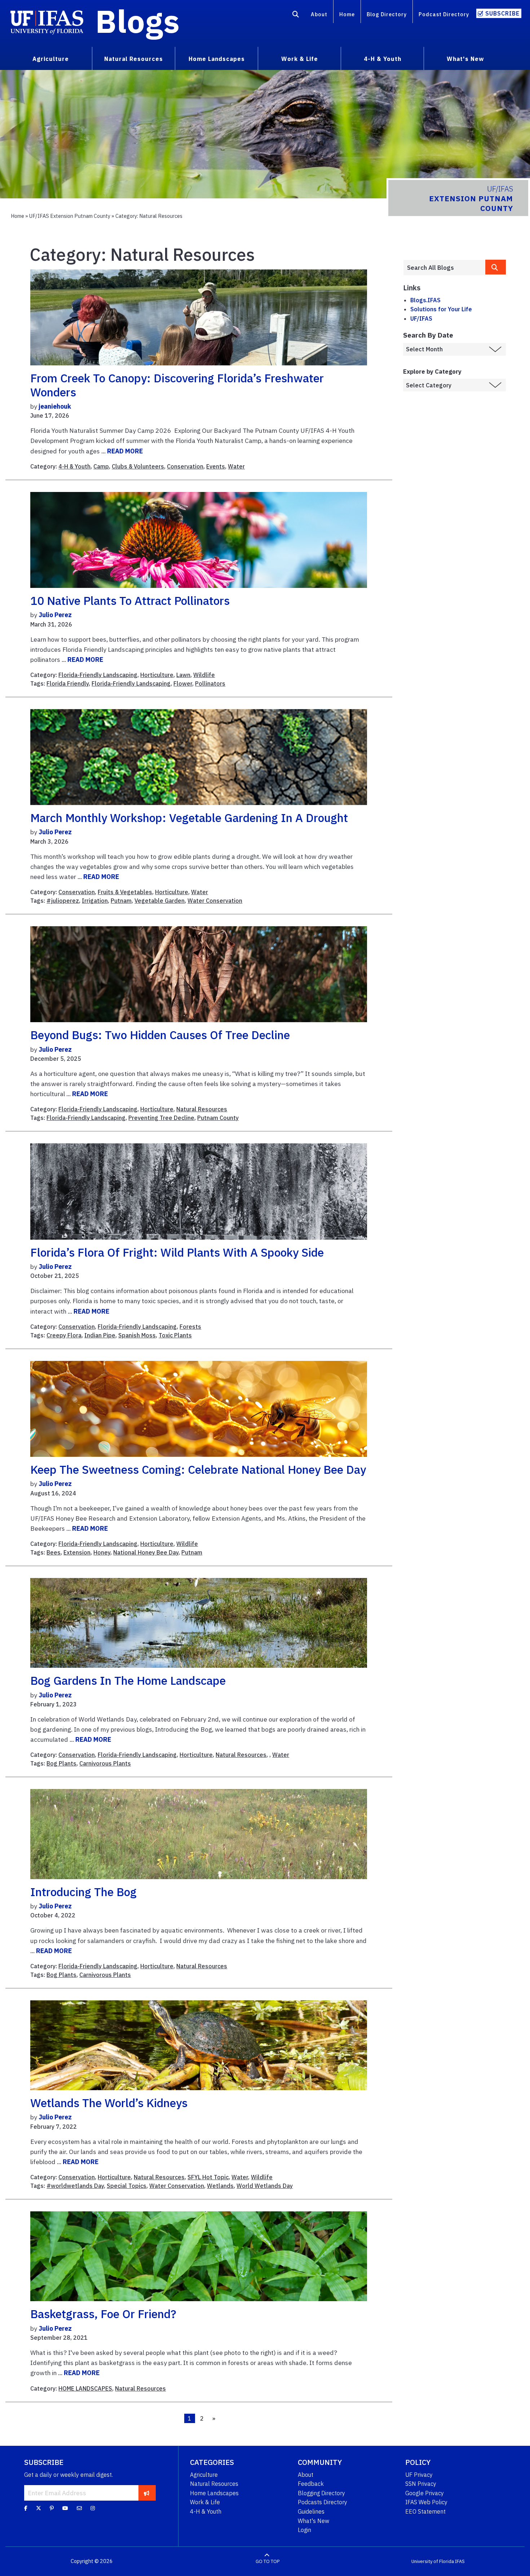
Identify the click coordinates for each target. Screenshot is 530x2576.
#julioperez (63, 901)
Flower (183, 683)
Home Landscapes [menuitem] (217, 59)
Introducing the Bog (83, 1892)
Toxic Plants (175, 1335)
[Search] (296, 16)
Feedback (311, 2484)
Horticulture (157, 675)
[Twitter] (39, 2508)
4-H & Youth (74, 466)
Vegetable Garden (160, 901)
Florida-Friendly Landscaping (98, 675)
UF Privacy (419, 2475)
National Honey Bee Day (146, 1552)
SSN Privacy (421, 2484)
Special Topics (127, 2186)
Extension (77, 1552)
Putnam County (218, 1118)
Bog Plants (61, 1763)
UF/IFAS (421, 318)
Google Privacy (425, 2493)
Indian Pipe (100, 1335)
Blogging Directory (321, 2493)
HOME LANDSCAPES (85, 2388)
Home (347, 14)
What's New (313, 2521)
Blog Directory (387, 14)
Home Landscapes (214, 2493)
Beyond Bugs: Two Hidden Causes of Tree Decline (160, 1035)
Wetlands (220, 2186)
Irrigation (95, 901)
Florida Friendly (68, 683)
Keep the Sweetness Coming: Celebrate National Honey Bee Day (198, 1469)
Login (304, 2530)
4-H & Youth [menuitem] (383, 59)
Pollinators (210, 683)
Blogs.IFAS (425, 300)
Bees (54, 1552)
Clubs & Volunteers (138, 466)
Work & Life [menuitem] (300, 59)
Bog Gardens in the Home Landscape (128, 1680)
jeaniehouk (55, 406)
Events (216, 466)
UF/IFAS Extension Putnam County (70, 216)
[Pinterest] (52, 2508)
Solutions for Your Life (441, 309)
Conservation (185, 466)
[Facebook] (26, 2508)
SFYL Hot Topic (208, 2177)
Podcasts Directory (323, 2502)
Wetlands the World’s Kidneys (109, 2103)
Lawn (183, 675)
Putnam (121, 901)
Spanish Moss (137, 1335)
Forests (190, 1327)
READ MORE (125, 451)
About (319, 14)
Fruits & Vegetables (125, 892)
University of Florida (433, 2561)
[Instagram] (93, 2508)
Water (236, 466)
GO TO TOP (268, 2561)
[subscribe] (147, 2493)
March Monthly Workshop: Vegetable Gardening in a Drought (189, 818)
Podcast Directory (444, 14)
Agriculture (204, 2475)
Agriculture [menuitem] (51, 59)
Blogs (138, 21)
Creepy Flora (64, 1335)
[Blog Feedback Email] (79, 2508)
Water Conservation (215, 901)
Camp (101, 466)
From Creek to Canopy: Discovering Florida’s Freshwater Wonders (177, 385)
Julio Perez (55, 615)
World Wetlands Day (265, 2186)
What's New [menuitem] (465, 59)
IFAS (460, 2561)
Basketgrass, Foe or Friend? (103, 2314)
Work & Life (205, 2502)
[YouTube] (65, 2508)
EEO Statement (425, 2511)
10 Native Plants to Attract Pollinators (130, 601)
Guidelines (311, 2511)
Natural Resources (202, 1109)
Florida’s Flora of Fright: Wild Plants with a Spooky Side (177, 1252)
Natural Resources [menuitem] (134, 59)
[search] (496, 267)
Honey (102, 1552)
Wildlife (204, 675)
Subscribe (502, 13)
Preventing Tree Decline (161, 1118)
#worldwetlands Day (75, 2186)
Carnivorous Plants (105, 1763)
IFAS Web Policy (426, 2502)
